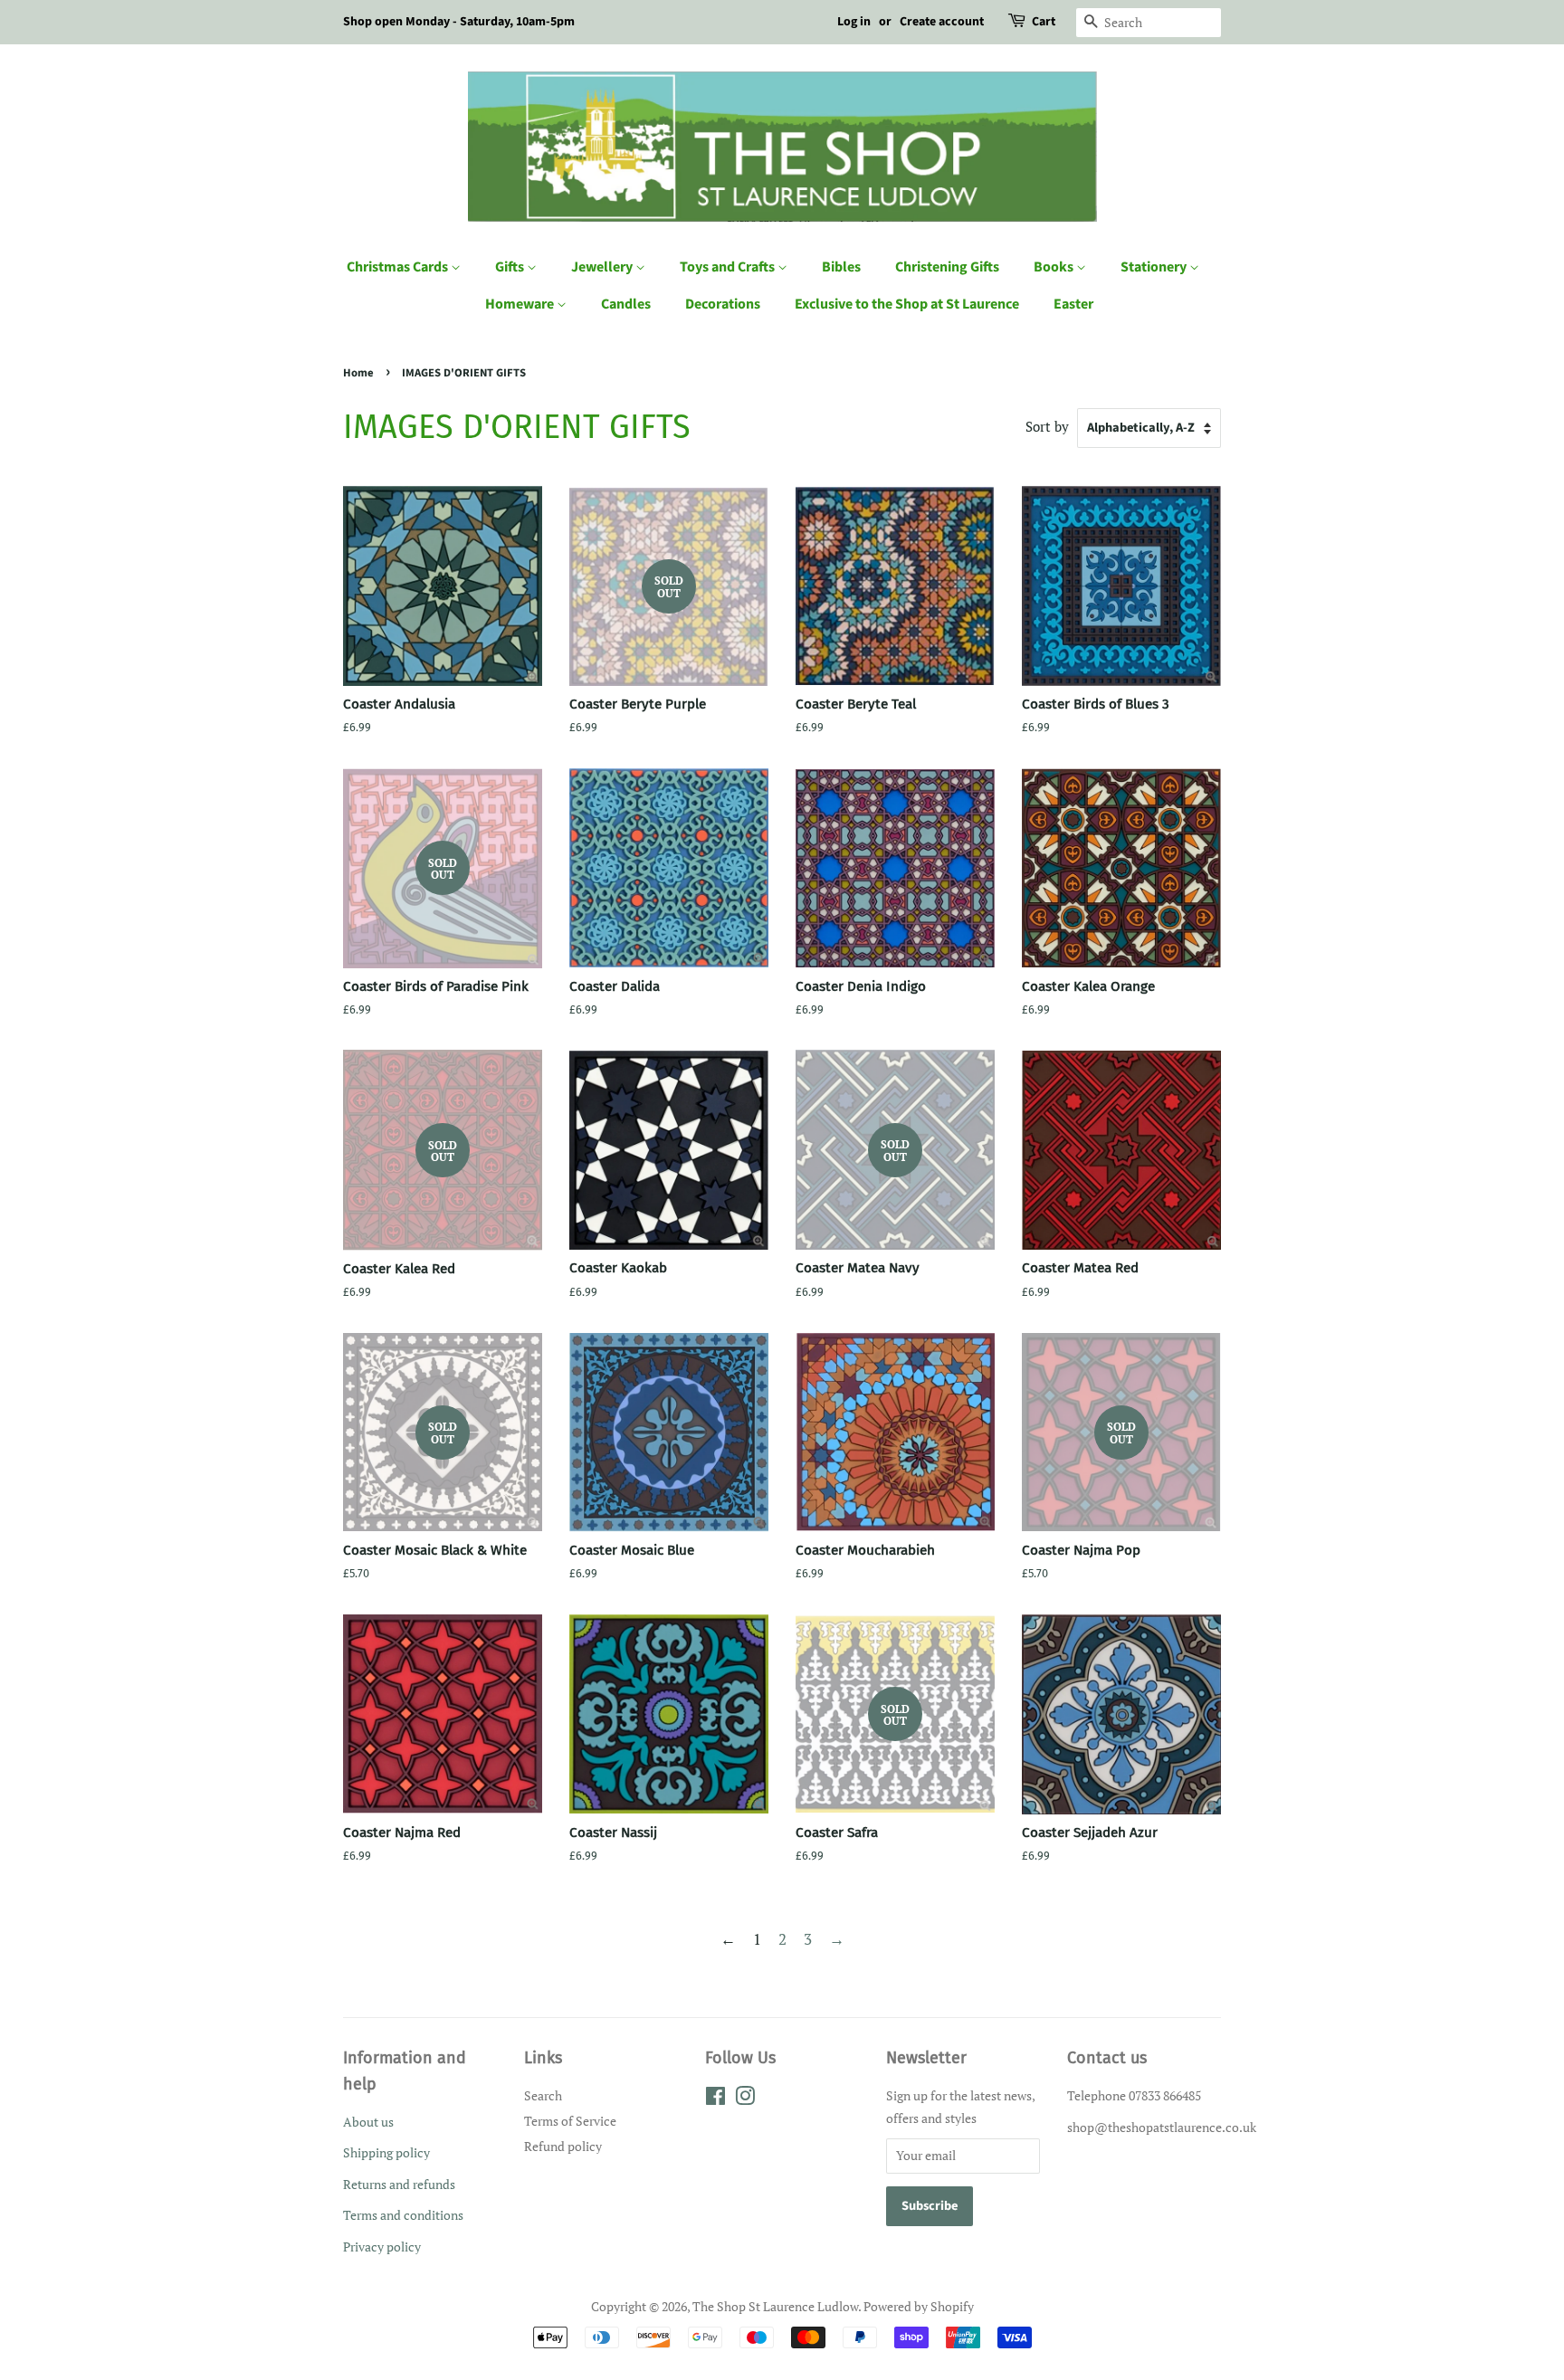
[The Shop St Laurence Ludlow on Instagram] (745, 2099)
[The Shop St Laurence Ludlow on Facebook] (715, 2099)
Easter (1073, 304)
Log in (854, 22)
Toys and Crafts (729, 267)
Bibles (841, 267)
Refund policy (563, 2146)
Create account (942, 22)
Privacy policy (382, 2247)
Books (1055, 267)
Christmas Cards (399, 267)
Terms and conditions (403, 2215)
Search (543, 2095)
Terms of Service (570, 2121)
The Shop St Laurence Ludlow (775, 2306)
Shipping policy (386, 2152)
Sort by (1047, 426)
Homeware (521, 304)
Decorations (723, 304)
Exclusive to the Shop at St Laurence (907, 304)
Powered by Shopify (919, 2306)
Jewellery (603, 267)
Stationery (1155, 267)
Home (358, 373)
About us (368, 2122)
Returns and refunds (399, 2184)
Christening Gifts (947, 267)
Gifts (511, 267)
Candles (626, 304)
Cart (1044, 22)
